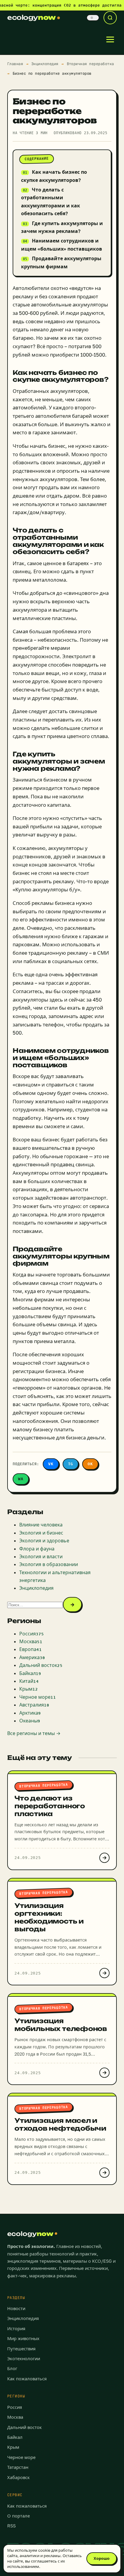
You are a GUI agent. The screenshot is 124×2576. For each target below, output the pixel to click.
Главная (15, 64)
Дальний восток (25, 2427)
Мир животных (23, 2338)
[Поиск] (110, 18)
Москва (15, 2417)
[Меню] (110, 39)
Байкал (15, 2437)
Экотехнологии (24, 2359)
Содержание (37, 159)
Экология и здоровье (44, 1541)
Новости (16, 2308)
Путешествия (21, 2349)
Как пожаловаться (27, 2379)
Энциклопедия (45, 64)
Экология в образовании (49, 1564)
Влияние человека (41, 1525)
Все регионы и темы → (34, 1733)
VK (51, 1464)
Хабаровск (19, 2477)
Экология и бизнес (41, 1533)
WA (21, 1479)
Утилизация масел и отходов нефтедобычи (60, 2124)
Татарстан (18, 2467)
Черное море (21, 2457)
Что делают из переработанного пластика (50, 1806)
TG (71, 1464)
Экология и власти (41, 1556)
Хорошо (102, 2558)
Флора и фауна (37, 1549)
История (16, 2329)
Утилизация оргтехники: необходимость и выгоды (49, 1917)
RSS (11, 2526)
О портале (19, 2516)
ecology (31, 17)
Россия (15, 2407)
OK (90, 1464)
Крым (13, 2447)
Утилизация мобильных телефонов (61, 2025)
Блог (12, 2368)
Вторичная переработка (90, 64)
